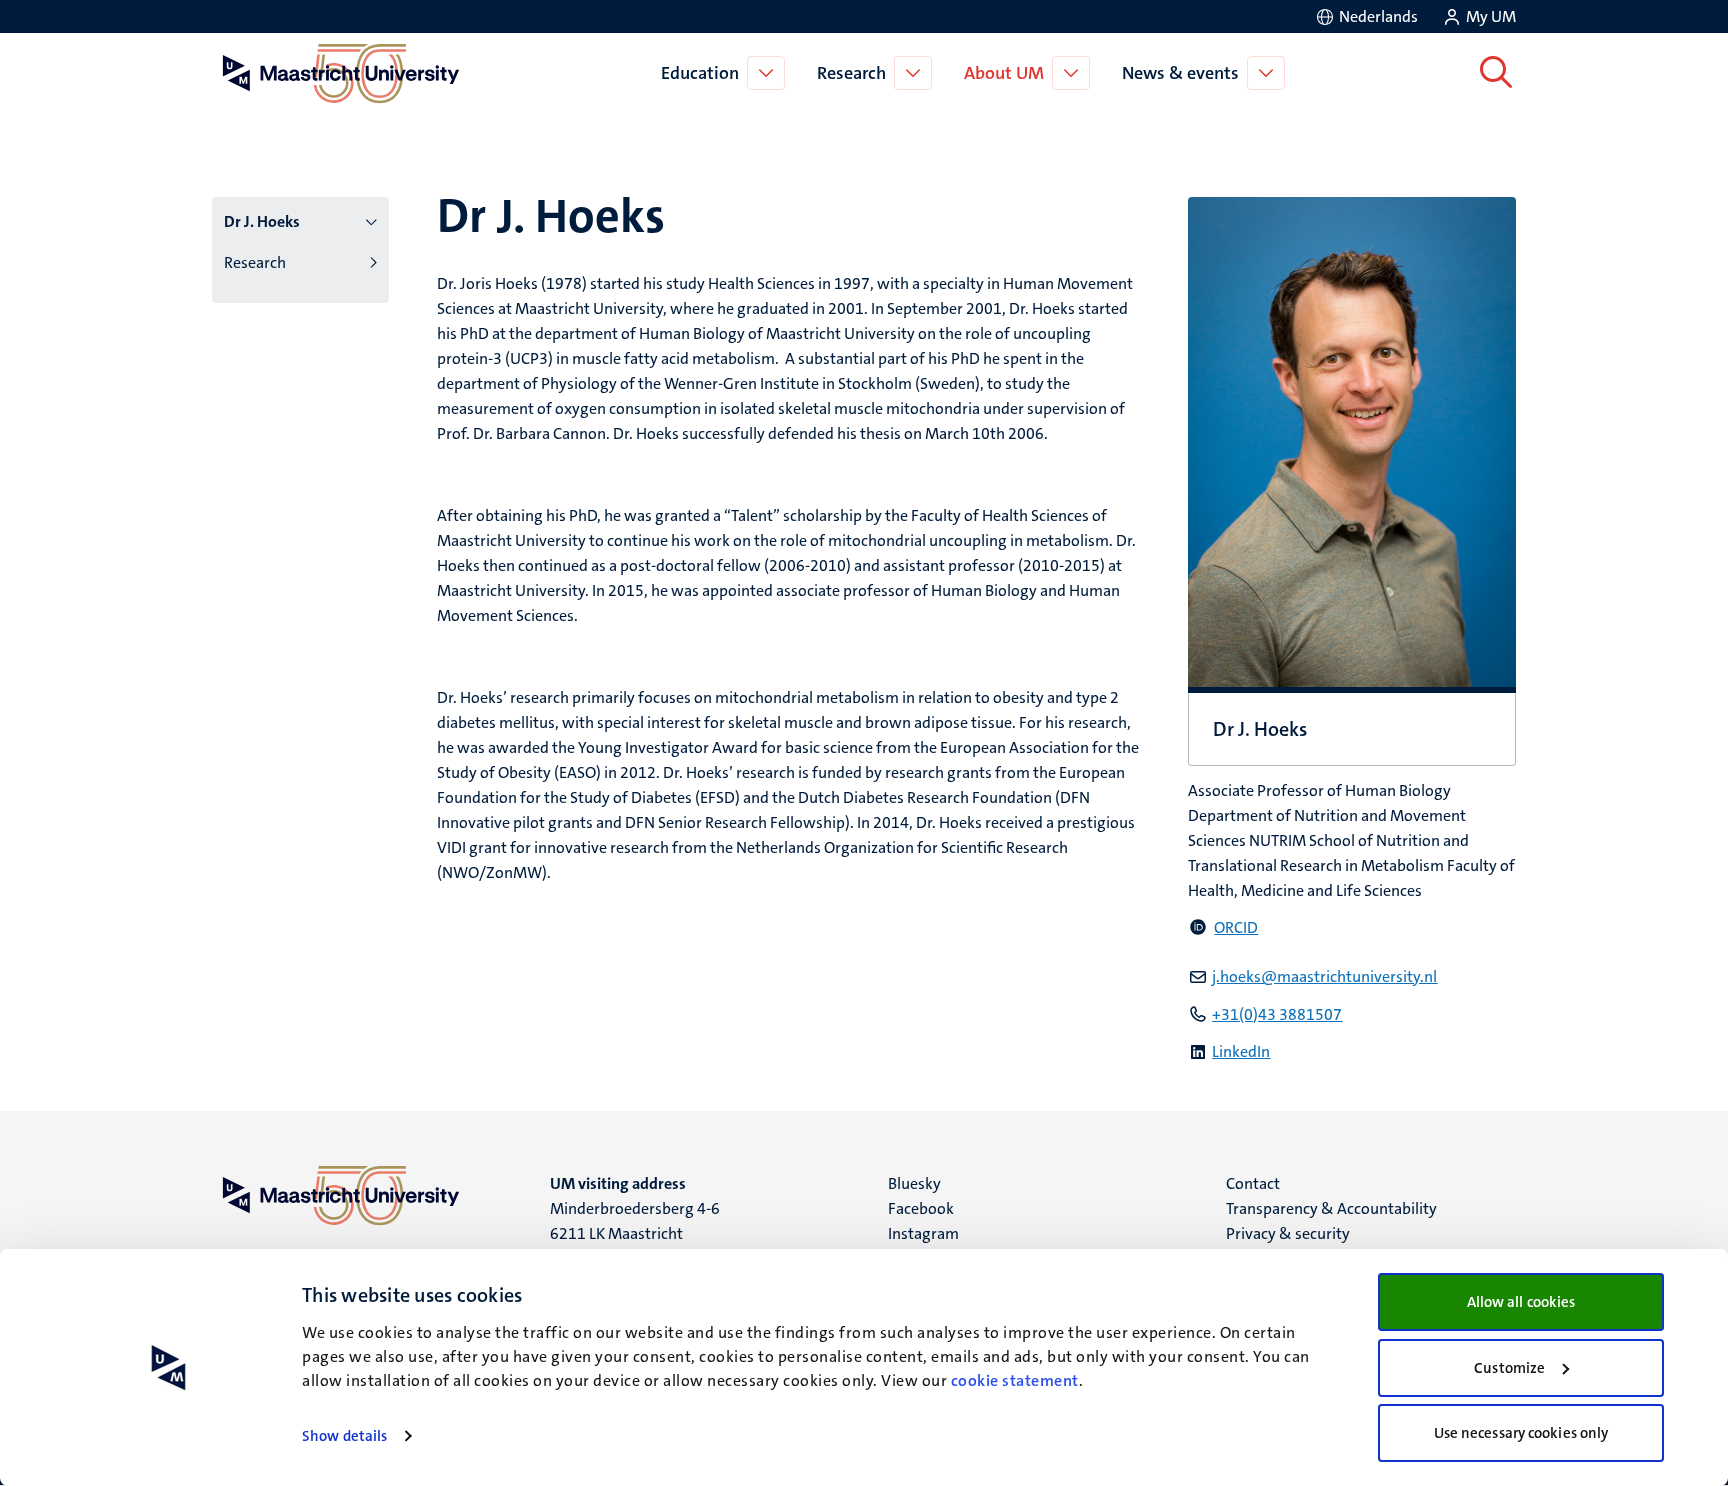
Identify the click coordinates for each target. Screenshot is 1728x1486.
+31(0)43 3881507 (1277, 1014)
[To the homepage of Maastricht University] (341, 73)
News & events (1180, 73)
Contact (1253, 1183)
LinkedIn (1241, 1051)
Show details (344, 1436)
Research (851, 73)
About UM (1004, 73)
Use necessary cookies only (1521, 1433)
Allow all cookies (1521, 1302)
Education (700, 73)
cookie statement (1015, 1380)
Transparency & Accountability (1331, 1208)
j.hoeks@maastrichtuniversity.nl (1324, 976)
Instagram (923, 1233)
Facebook (921, 1208)
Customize (1509, 1368)
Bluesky (914, 1183)
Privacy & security (1288, 1233)
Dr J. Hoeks (262, 221)
